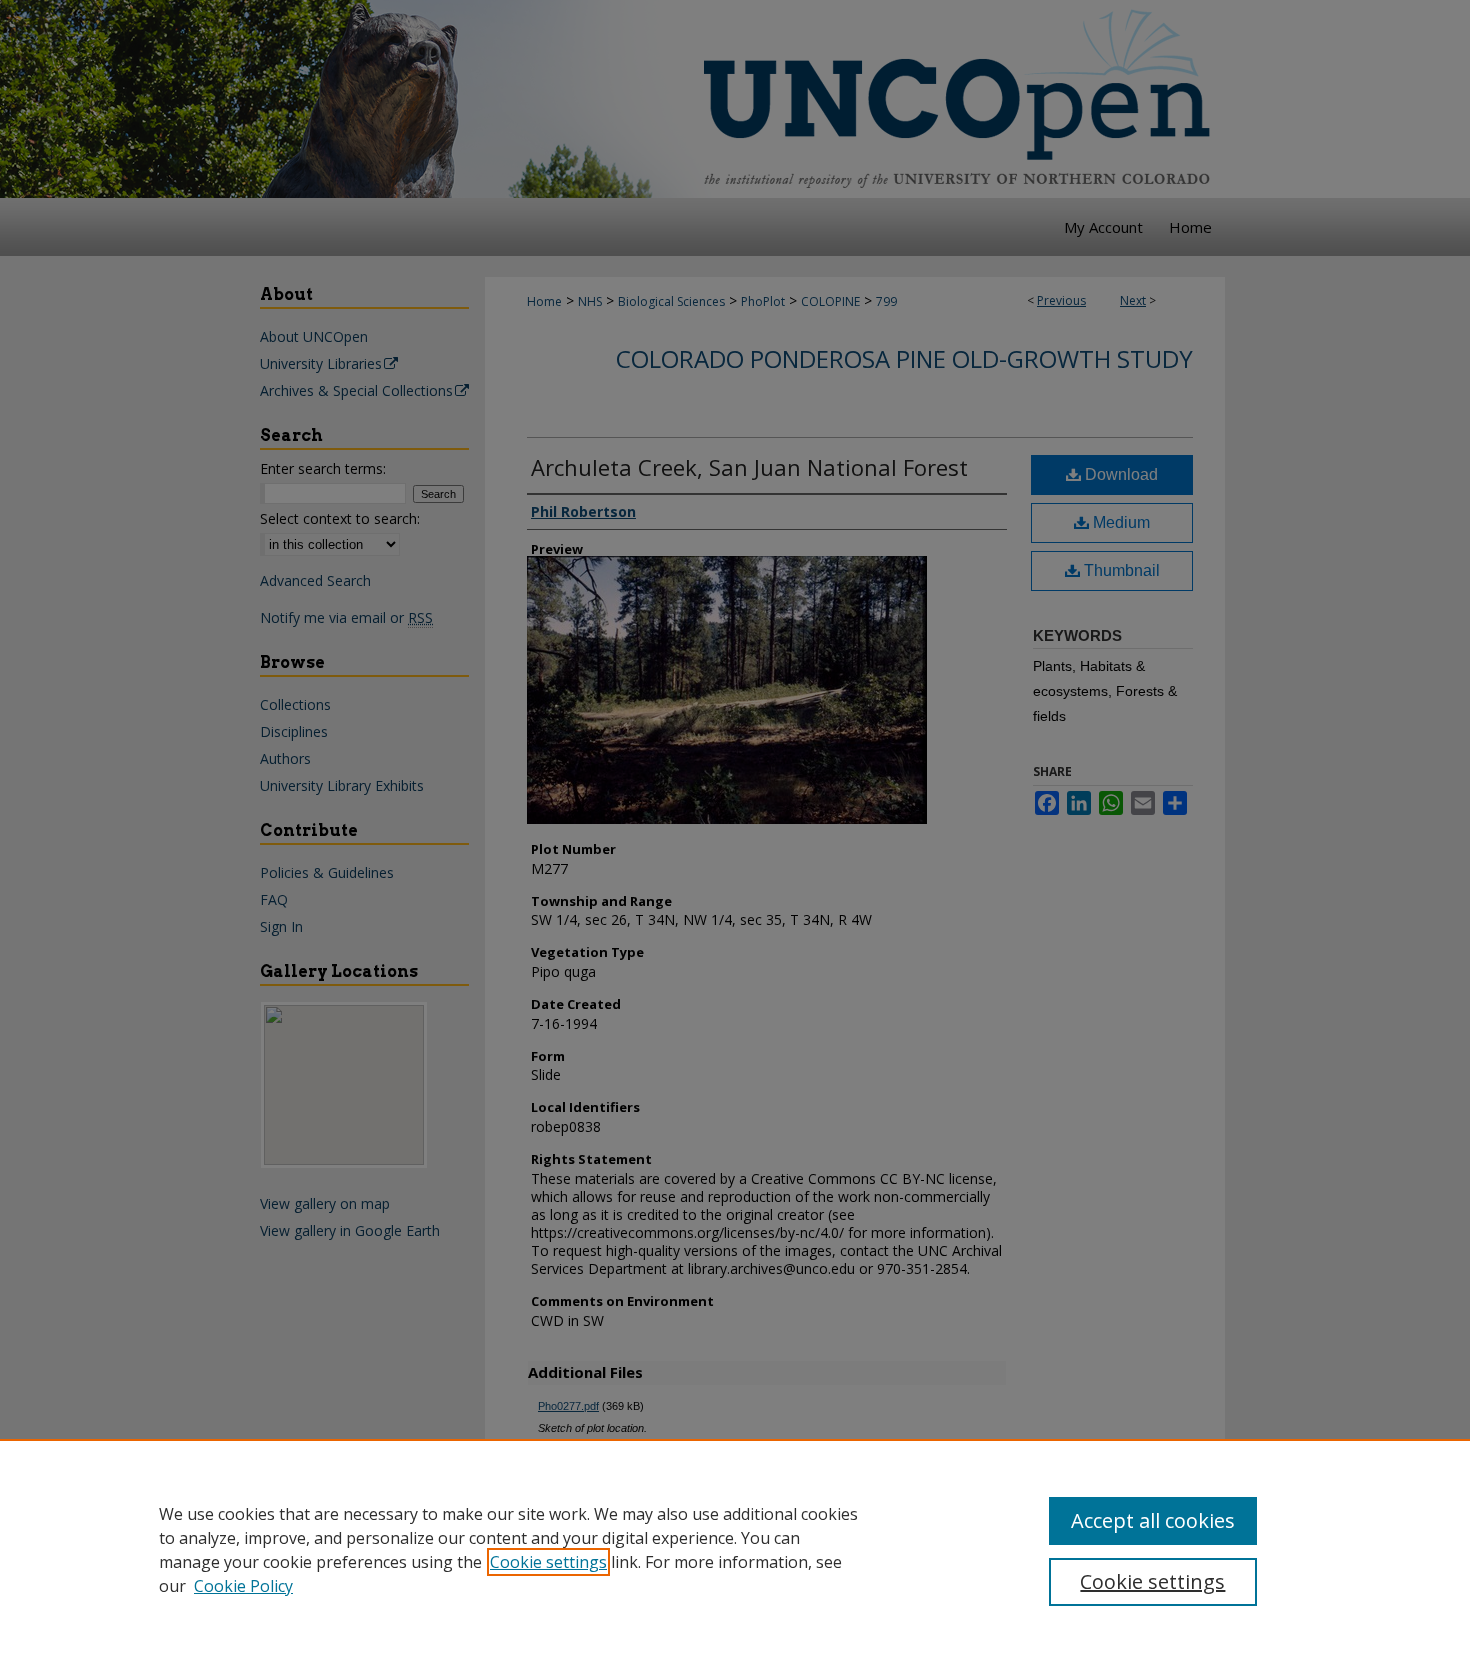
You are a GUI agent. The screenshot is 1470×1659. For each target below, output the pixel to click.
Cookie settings (548, 1562)
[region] (735, 1549)
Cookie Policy (243, 1586)
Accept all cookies (1153, 1520)
